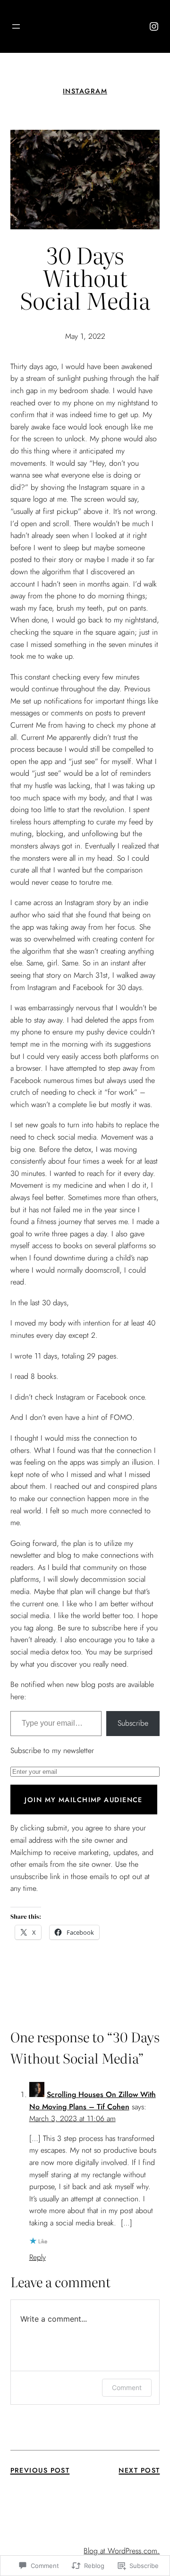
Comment (127, 2387)
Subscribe (133, 1723)
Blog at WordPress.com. (122, 2551)
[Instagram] (154, 26)
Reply (38, 2257)
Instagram (85, 91)
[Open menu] (16, 26)
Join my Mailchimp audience (83, 1800)
